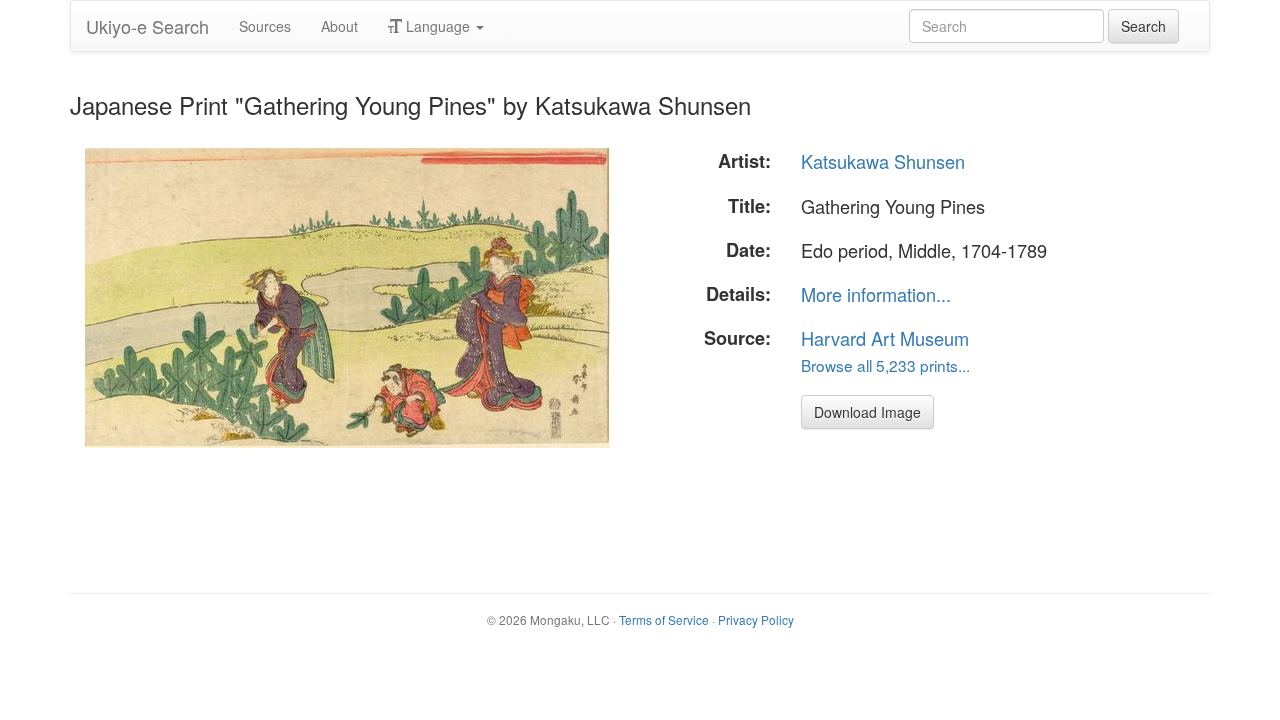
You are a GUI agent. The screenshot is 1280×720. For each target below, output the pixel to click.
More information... (876, 294)
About (339, 26)
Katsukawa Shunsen (883, 161)
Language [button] (438, 26)
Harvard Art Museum (885, 338)
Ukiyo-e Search (147, 26)
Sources (265, 26)
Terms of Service (664, 619)
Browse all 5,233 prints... (885, 365)
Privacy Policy (756, 619)
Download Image (867, 412)
